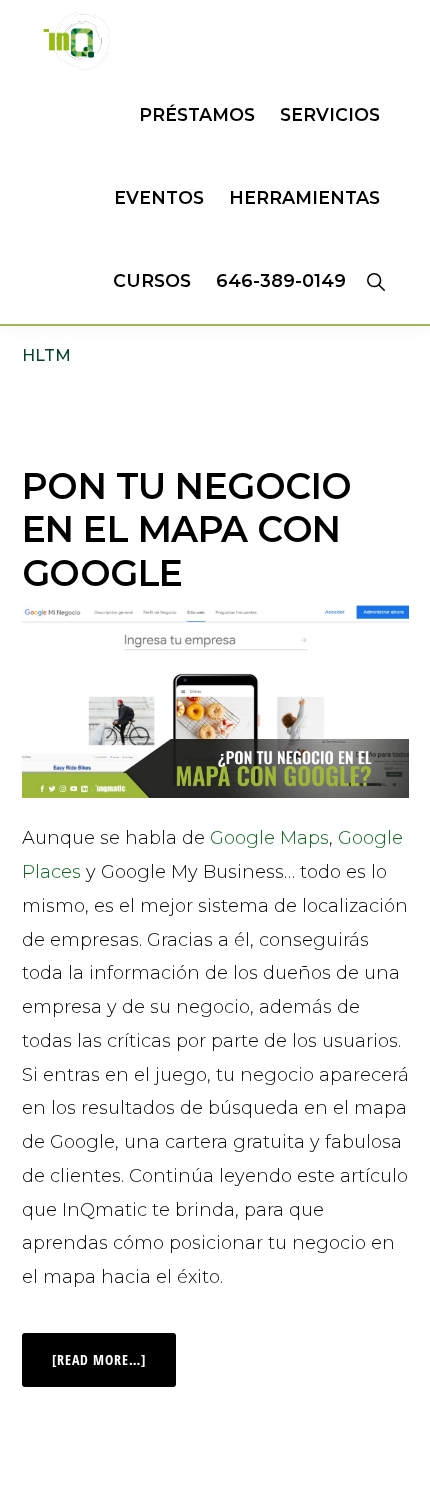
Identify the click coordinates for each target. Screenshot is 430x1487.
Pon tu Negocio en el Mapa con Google (187, 529)
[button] (375, 281)
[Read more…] (114, 1351)
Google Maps (269, 838)
